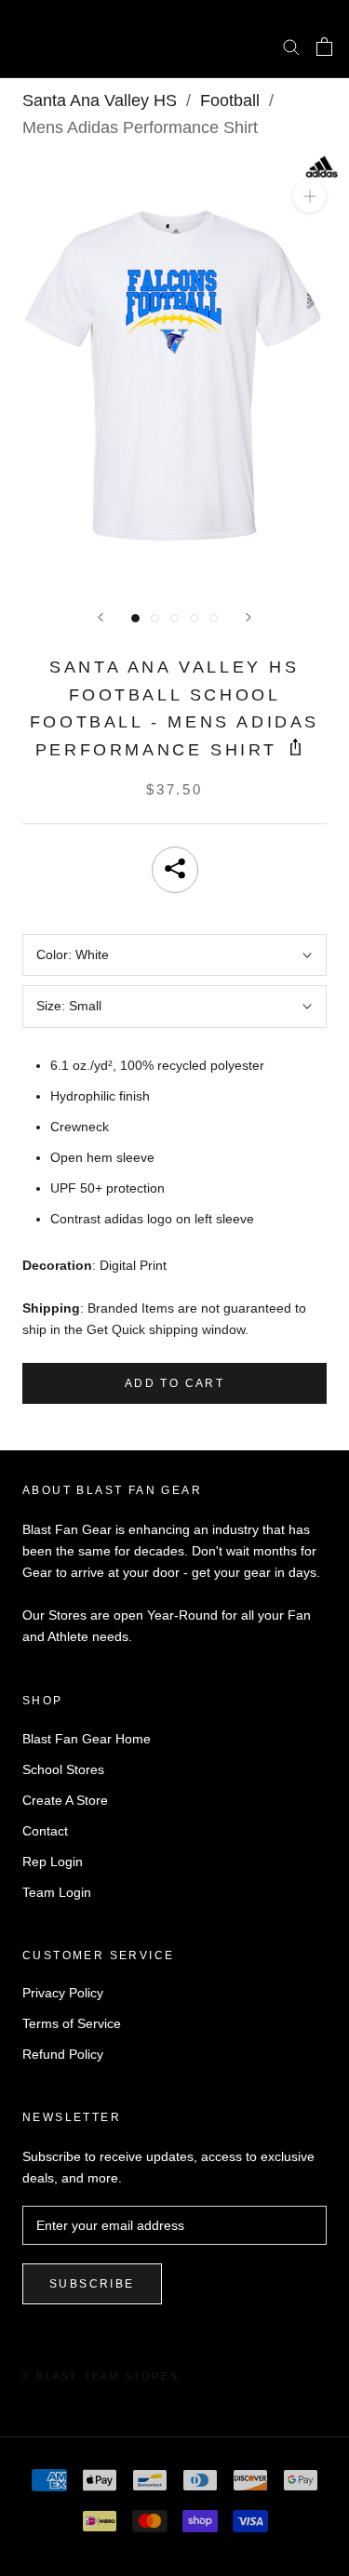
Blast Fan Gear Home (87, 1739)
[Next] (248, 617)
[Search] (291, 46)
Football (230, 100)
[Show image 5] (214, 618)
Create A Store (65, 1800)
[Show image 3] (174, 618)
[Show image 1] (135, 618)
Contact (45, 1831)
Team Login (57, 1892)
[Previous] (101, 617)
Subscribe (92, 2284)
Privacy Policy (63, 1993)
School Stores (63, 1769)
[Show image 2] (155, 618)
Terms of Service (72, 2023)
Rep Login (53, 1862)
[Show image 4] (194, 618)
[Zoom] (309, 196)
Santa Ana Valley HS (100, 100)
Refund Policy (63, 2054)
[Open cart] (324, 47)
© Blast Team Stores (101, 2376)
